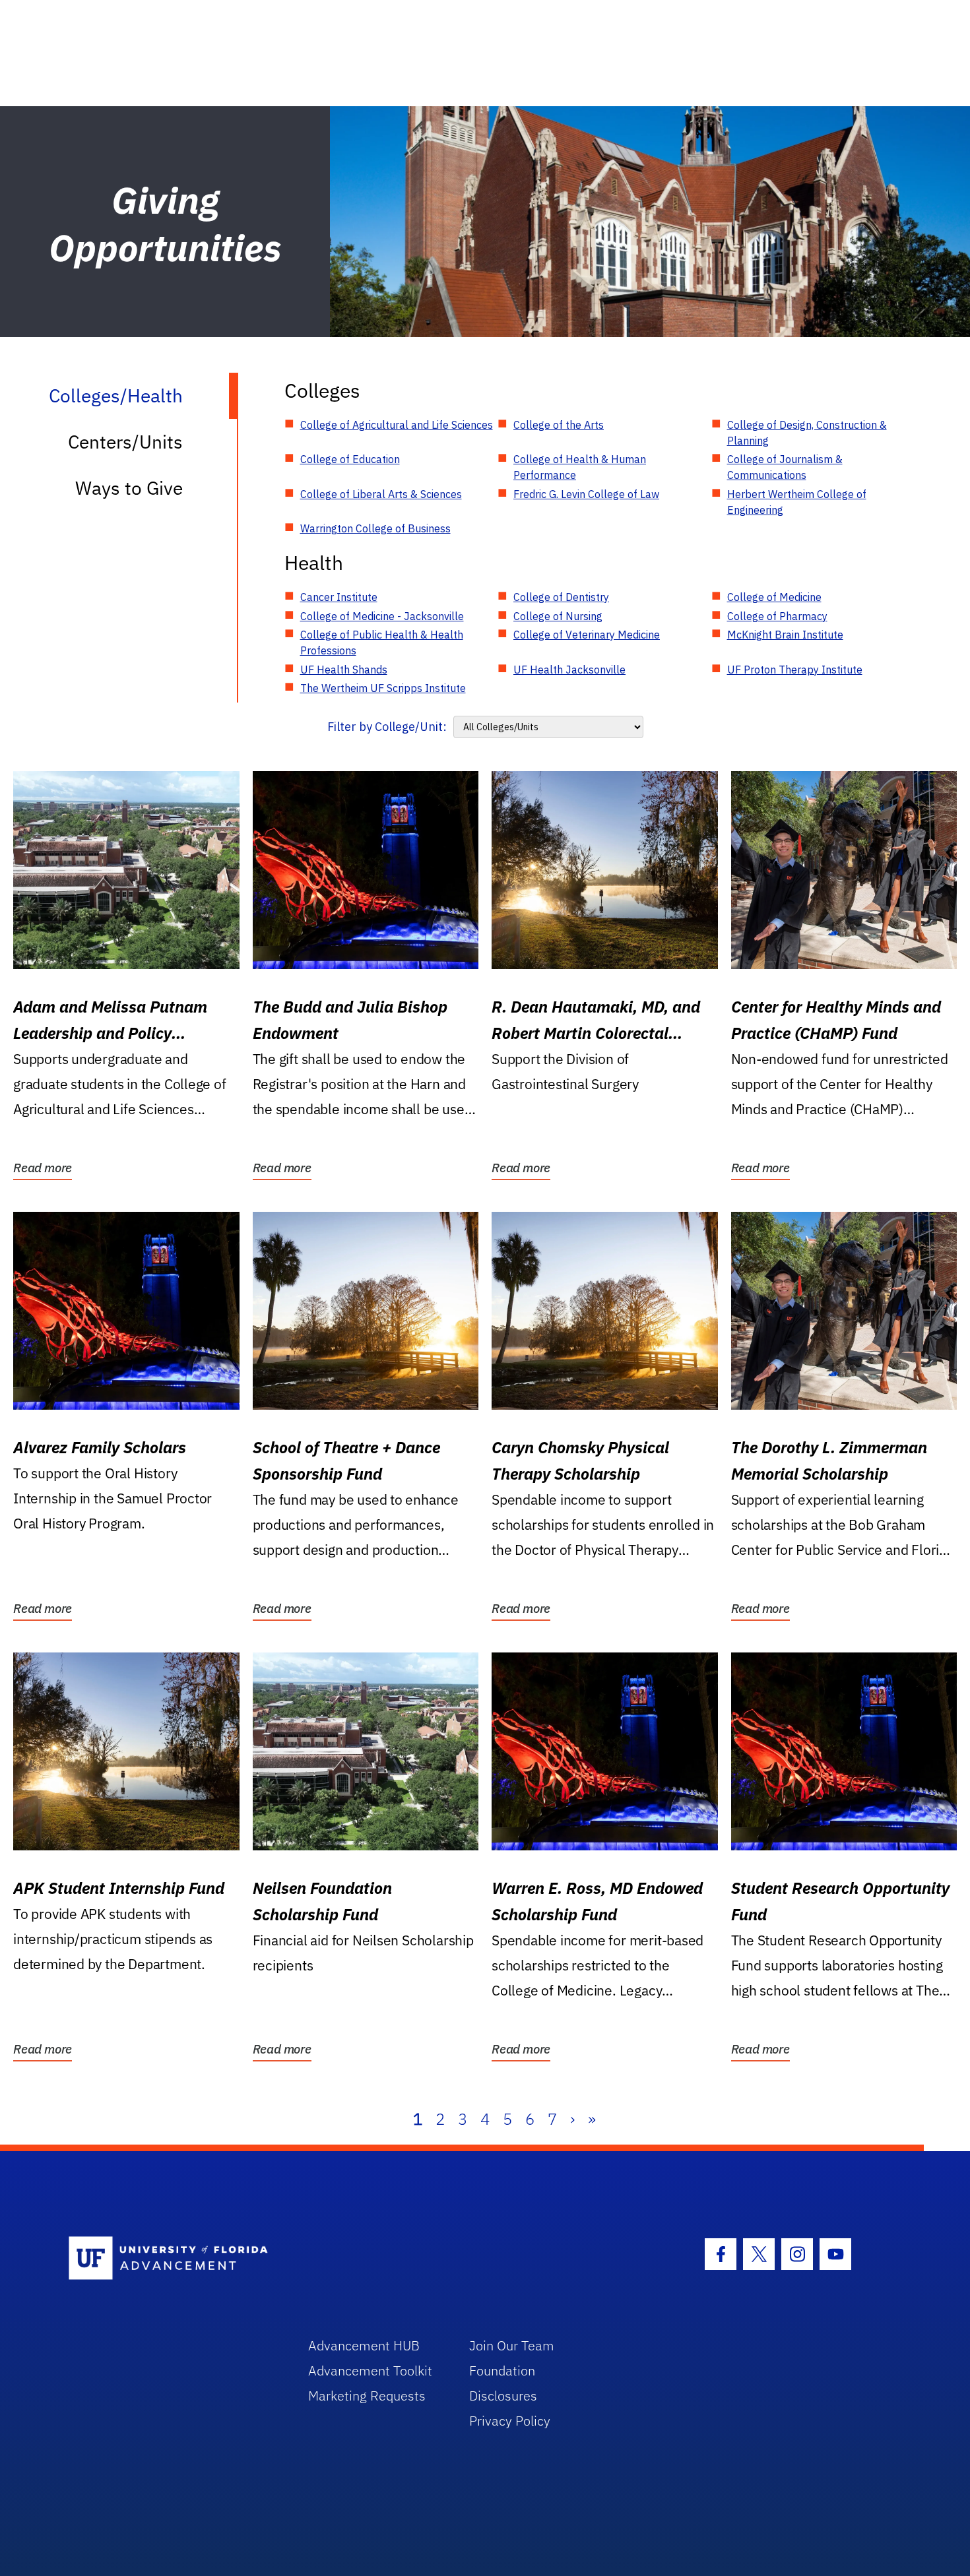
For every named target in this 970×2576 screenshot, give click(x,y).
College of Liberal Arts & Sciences (381, 494)
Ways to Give (129, 488)
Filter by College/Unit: (387, 727)
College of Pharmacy (777, 616)
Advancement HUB (364, 2345)
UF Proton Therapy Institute (795, 670)
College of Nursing (558, 616)
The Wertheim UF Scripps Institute (383, 688)
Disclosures (503, 2396)
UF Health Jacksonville (569, 670)
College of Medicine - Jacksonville (382, 616)
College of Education (350, 459)
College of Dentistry (561, 597)
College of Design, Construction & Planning (807, 433)
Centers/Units (125, 442)
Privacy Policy (510, 2421)
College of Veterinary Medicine (587, 635)
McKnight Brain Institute (785, 635)
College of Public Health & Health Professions (382, 643)
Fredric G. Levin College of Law (586, 494)
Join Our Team (512, 2345)
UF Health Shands (344, 670)
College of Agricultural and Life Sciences (397, 425)
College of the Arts (559, 425)
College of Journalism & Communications (785, 467)
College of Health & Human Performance (580, 467)
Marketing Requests (367, 2396)
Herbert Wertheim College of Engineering (797, 502)
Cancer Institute (339, 597)
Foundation (502, 2371)
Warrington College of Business (375, 528)
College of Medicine (774, 597)
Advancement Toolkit (370, 2371)
